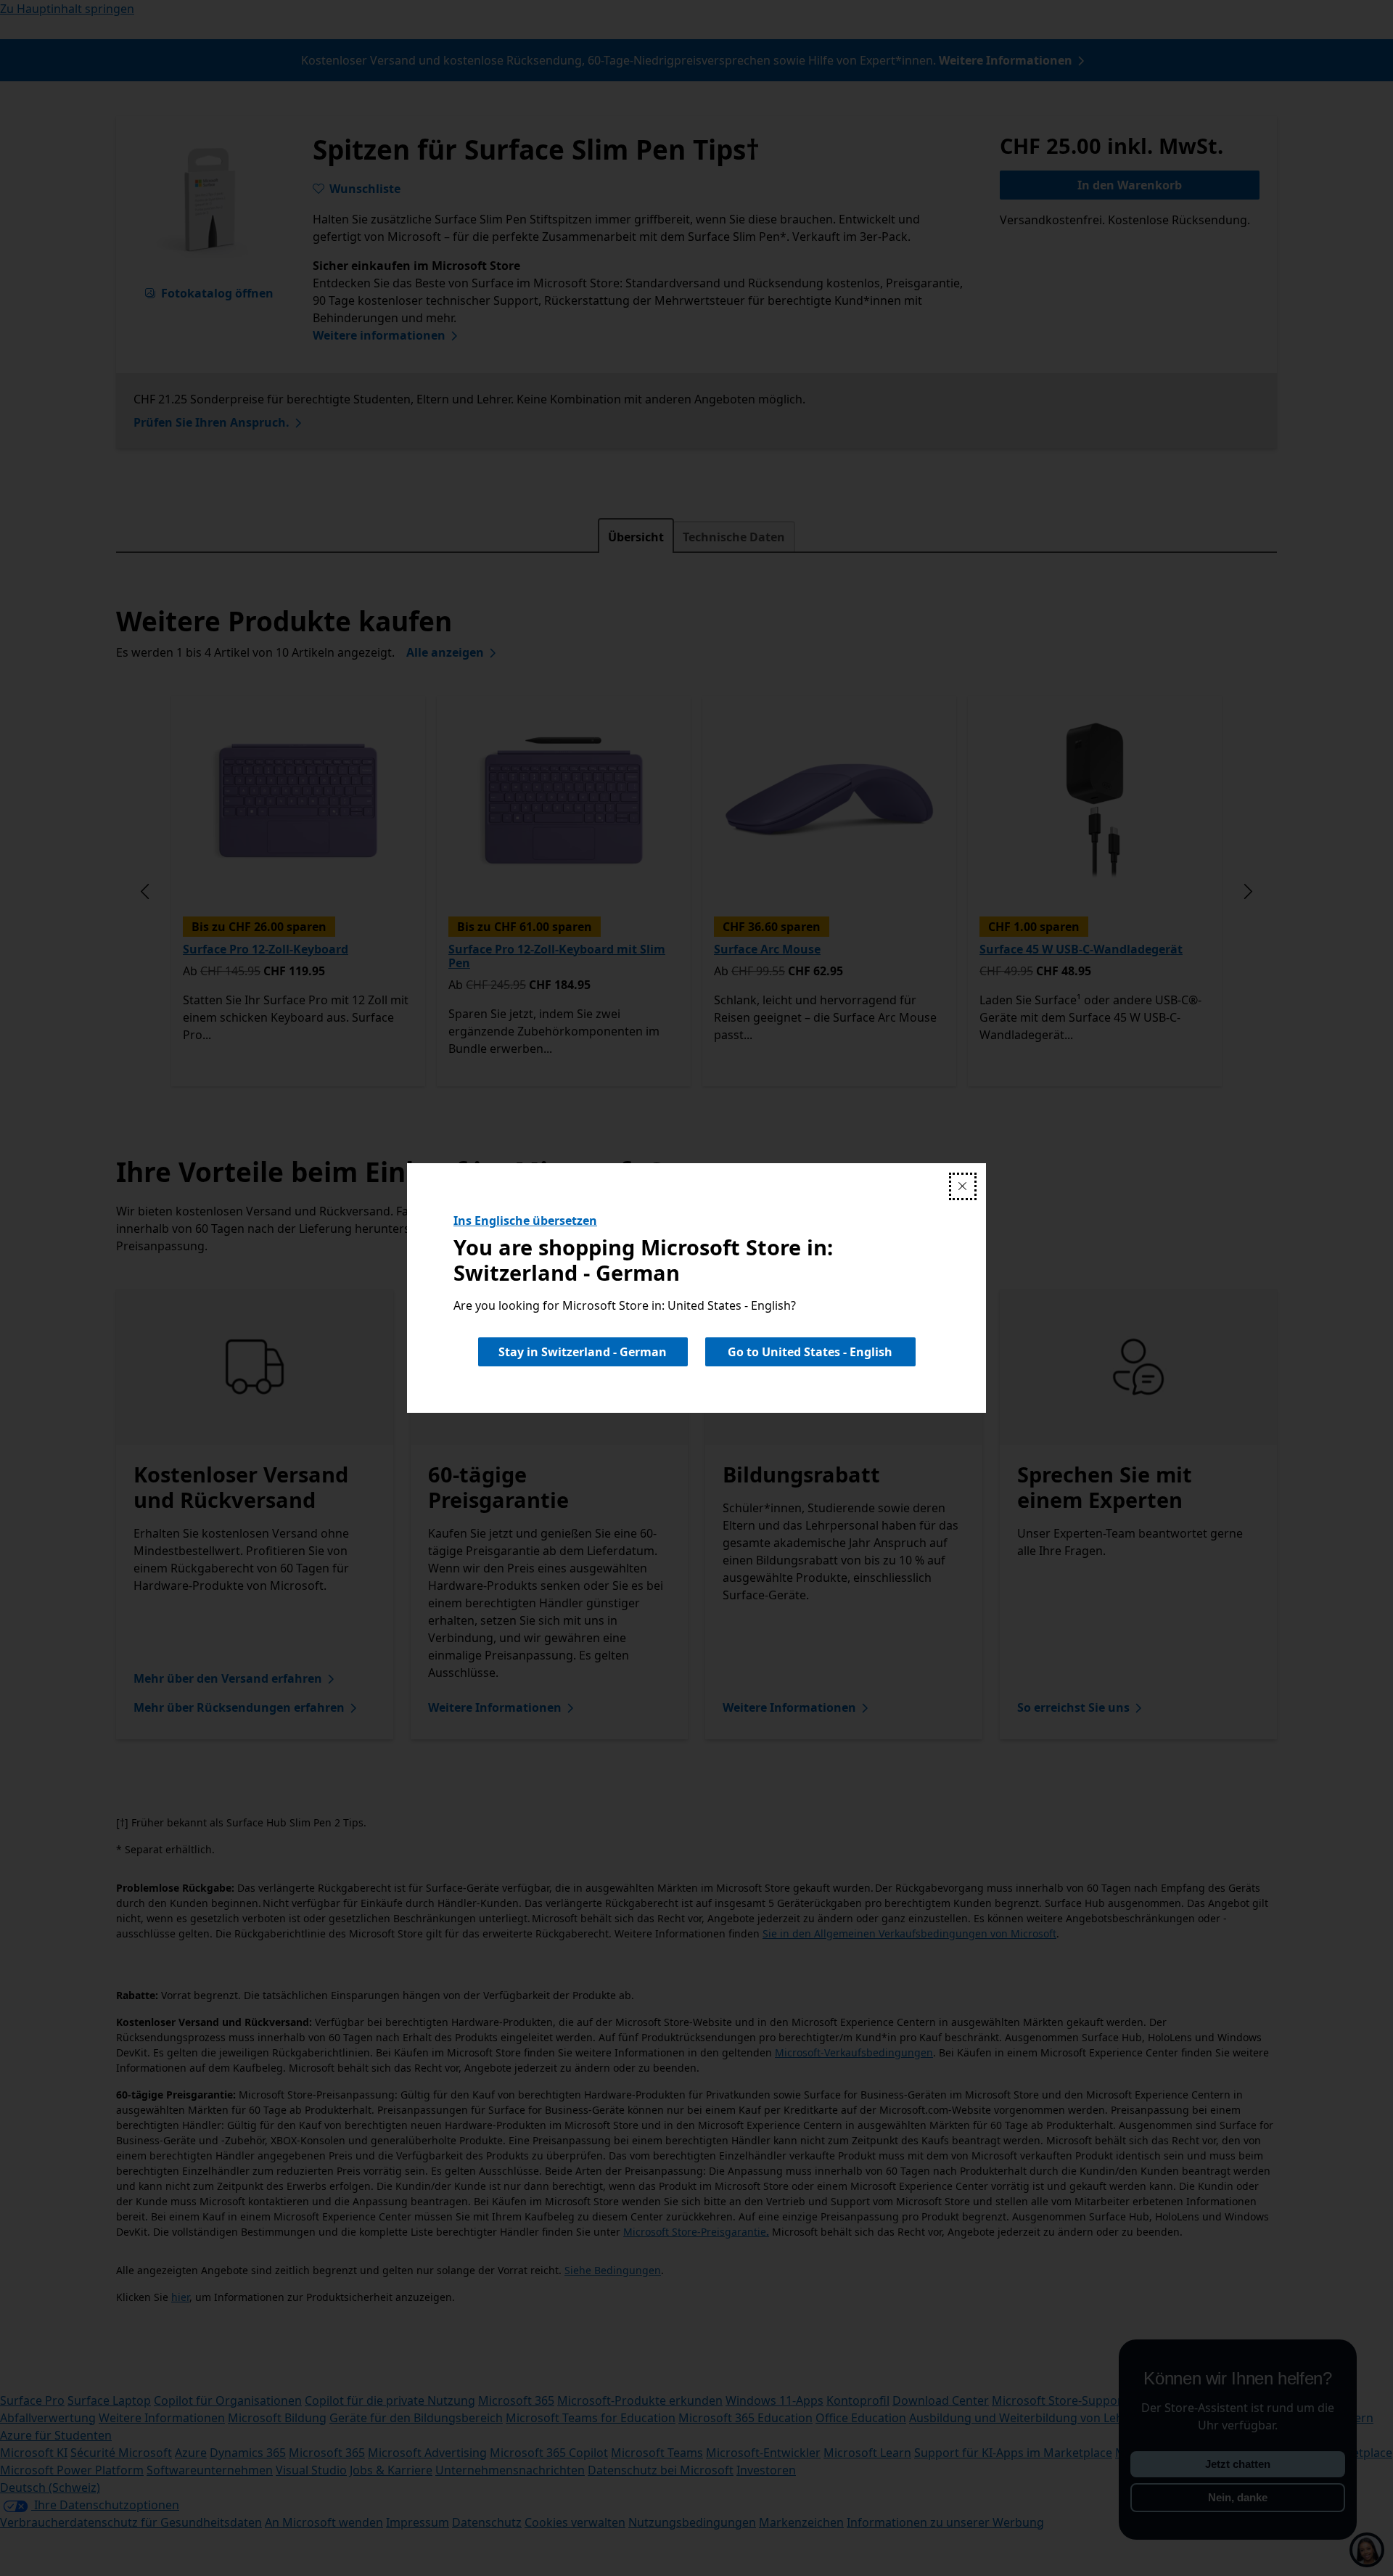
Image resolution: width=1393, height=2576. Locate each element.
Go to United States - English (810, 1352)
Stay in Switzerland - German (583, 1352)
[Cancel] (963, 1186)
